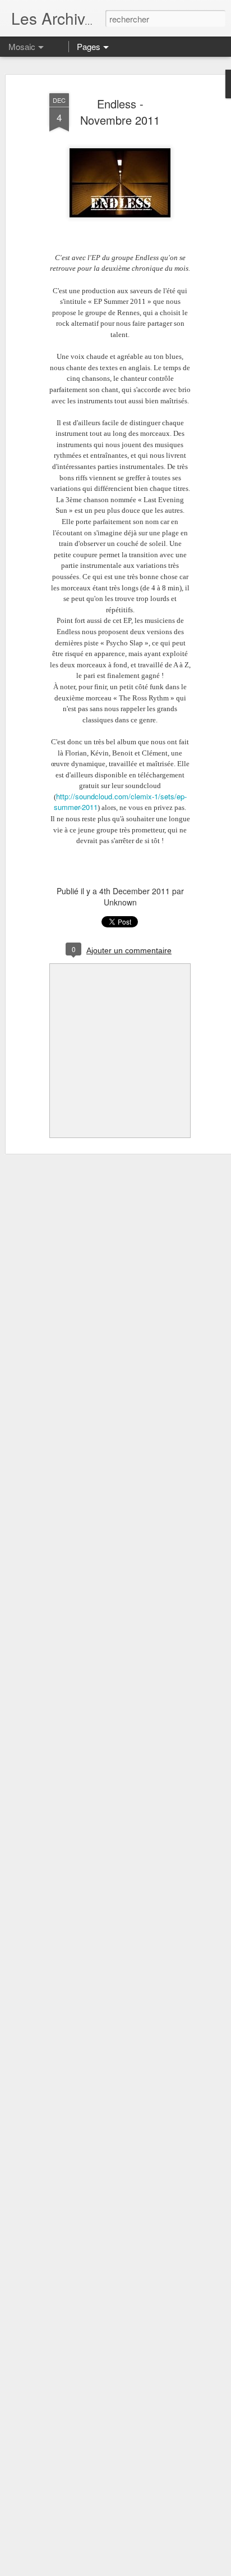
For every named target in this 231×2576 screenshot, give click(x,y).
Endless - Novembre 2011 (120, 112)
